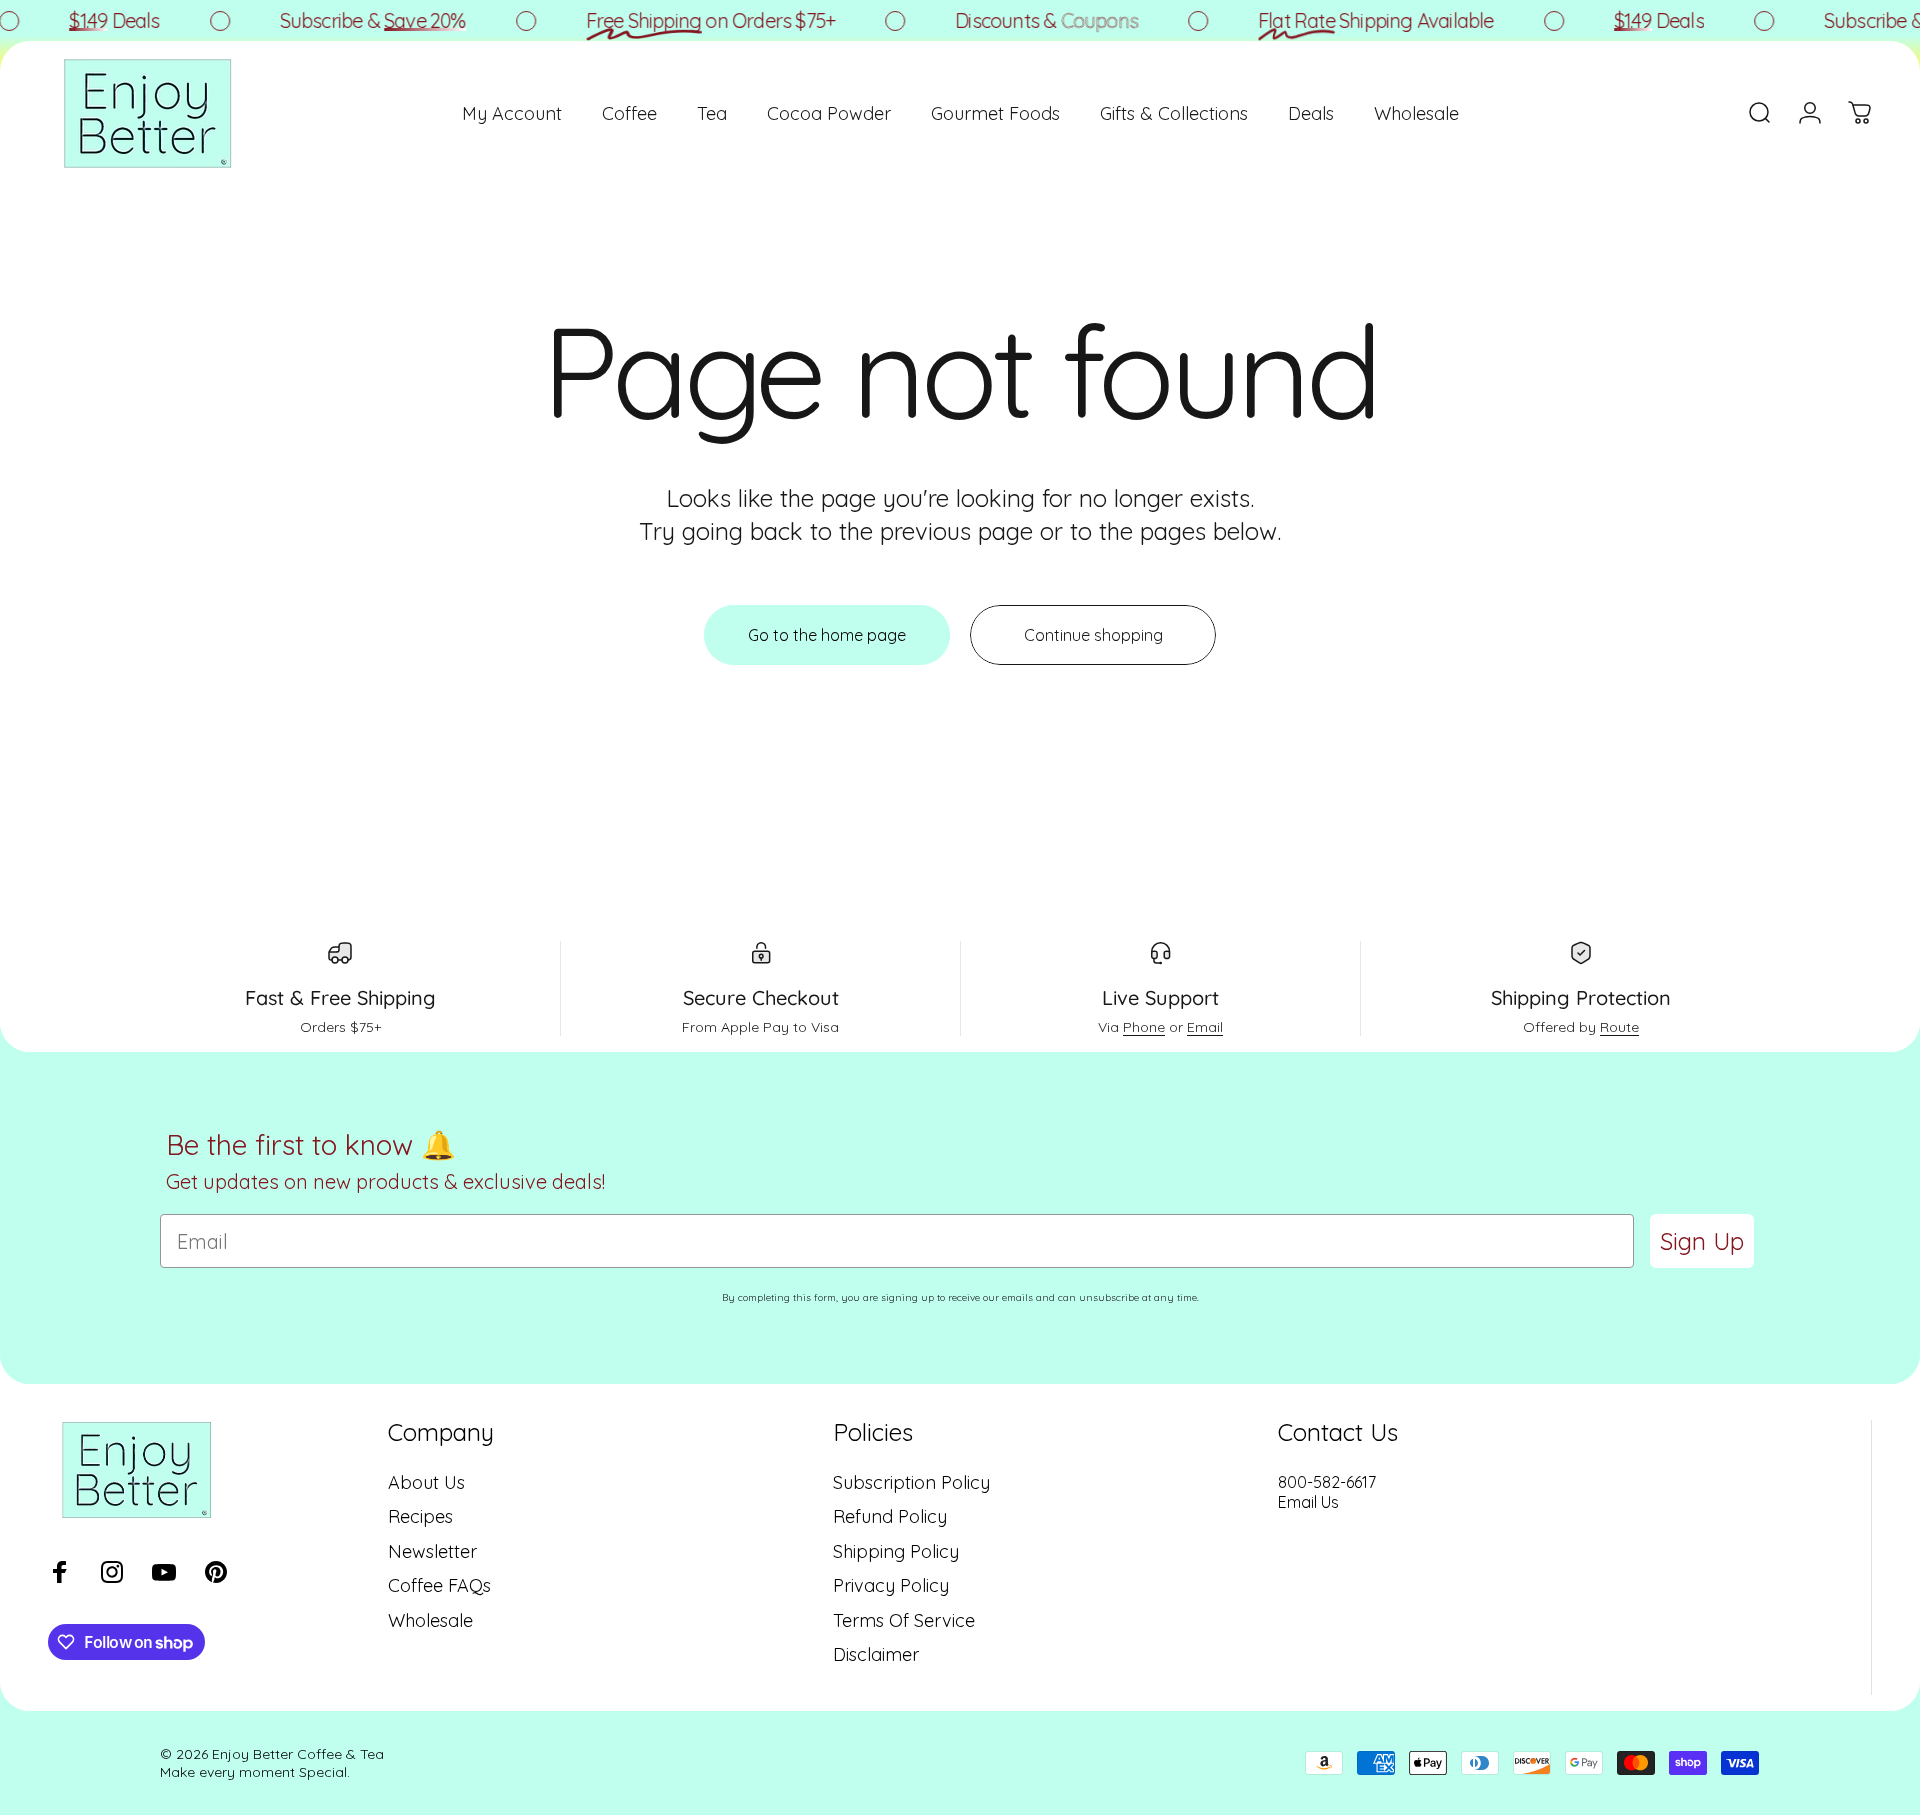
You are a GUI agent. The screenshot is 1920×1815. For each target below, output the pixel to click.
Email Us (1308, 1502)
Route (1619, 1027)
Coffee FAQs (439, 1586)
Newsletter (432, 1552)
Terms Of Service (904, 1621)
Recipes (420, 1517)
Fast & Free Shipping (340, 997)
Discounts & (1026, 20)
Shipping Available (1355, 20)
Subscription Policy (911, 1483)
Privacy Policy (891, 1586)
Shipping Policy (896, 1552)
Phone (1144, 1027)
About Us (426, 1483)
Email (1205, 1027)
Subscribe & (352, 20)
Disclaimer (876, 1655)
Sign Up (1702, 1241)
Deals (94, 20)
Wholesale (430, 1621)
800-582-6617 (1327, 1482)
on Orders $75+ (690, 20)
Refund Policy (890, 1517)
